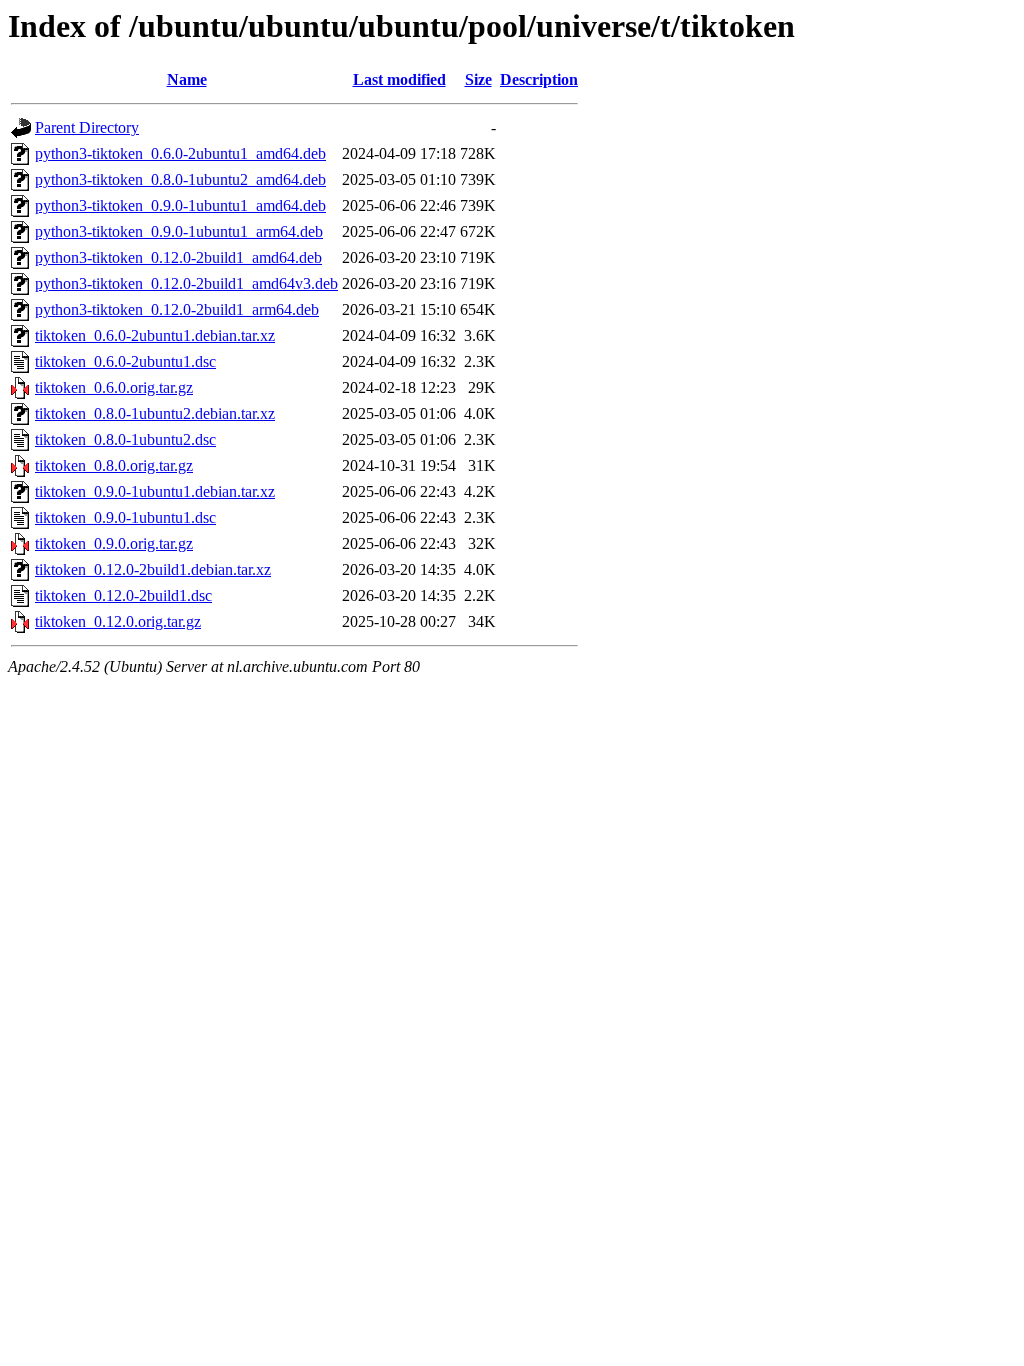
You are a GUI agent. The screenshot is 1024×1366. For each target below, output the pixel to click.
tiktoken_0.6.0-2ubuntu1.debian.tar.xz (155, 335)
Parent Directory (87, 127)
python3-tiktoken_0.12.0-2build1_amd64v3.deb (186, 283)
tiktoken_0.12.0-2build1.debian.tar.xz (153, 569)
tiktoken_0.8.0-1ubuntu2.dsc (125, 439)
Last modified (399, 79)
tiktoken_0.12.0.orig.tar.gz (118, 621)
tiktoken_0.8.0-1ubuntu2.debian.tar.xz (155, 413)
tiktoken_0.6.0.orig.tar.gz (114, 387)
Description (539, 79)
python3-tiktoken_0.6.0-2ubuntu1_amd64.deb (180, 153)
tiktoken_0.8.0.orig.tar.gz (114, 465)
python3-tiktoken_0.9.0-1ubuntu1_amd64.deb (180, 205)
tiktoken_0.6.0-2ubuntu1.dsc (125, 361)
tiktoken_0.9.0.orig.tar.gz (114, 543)
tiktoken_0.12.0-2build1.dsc (123, 595)
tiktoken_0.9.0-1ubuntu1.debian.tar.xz (155, 491)
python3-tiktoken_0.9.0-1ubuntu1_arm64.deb (179, 231)
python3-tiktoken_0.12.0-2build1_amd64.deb (178, 257)
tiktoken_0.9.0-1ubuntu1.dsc (125, 517)
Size (478, 79)
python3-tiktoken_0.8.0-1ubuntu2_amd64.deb (180, 179)
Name (187, 79)
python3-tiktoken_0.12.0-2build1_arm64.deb (177, 309)
